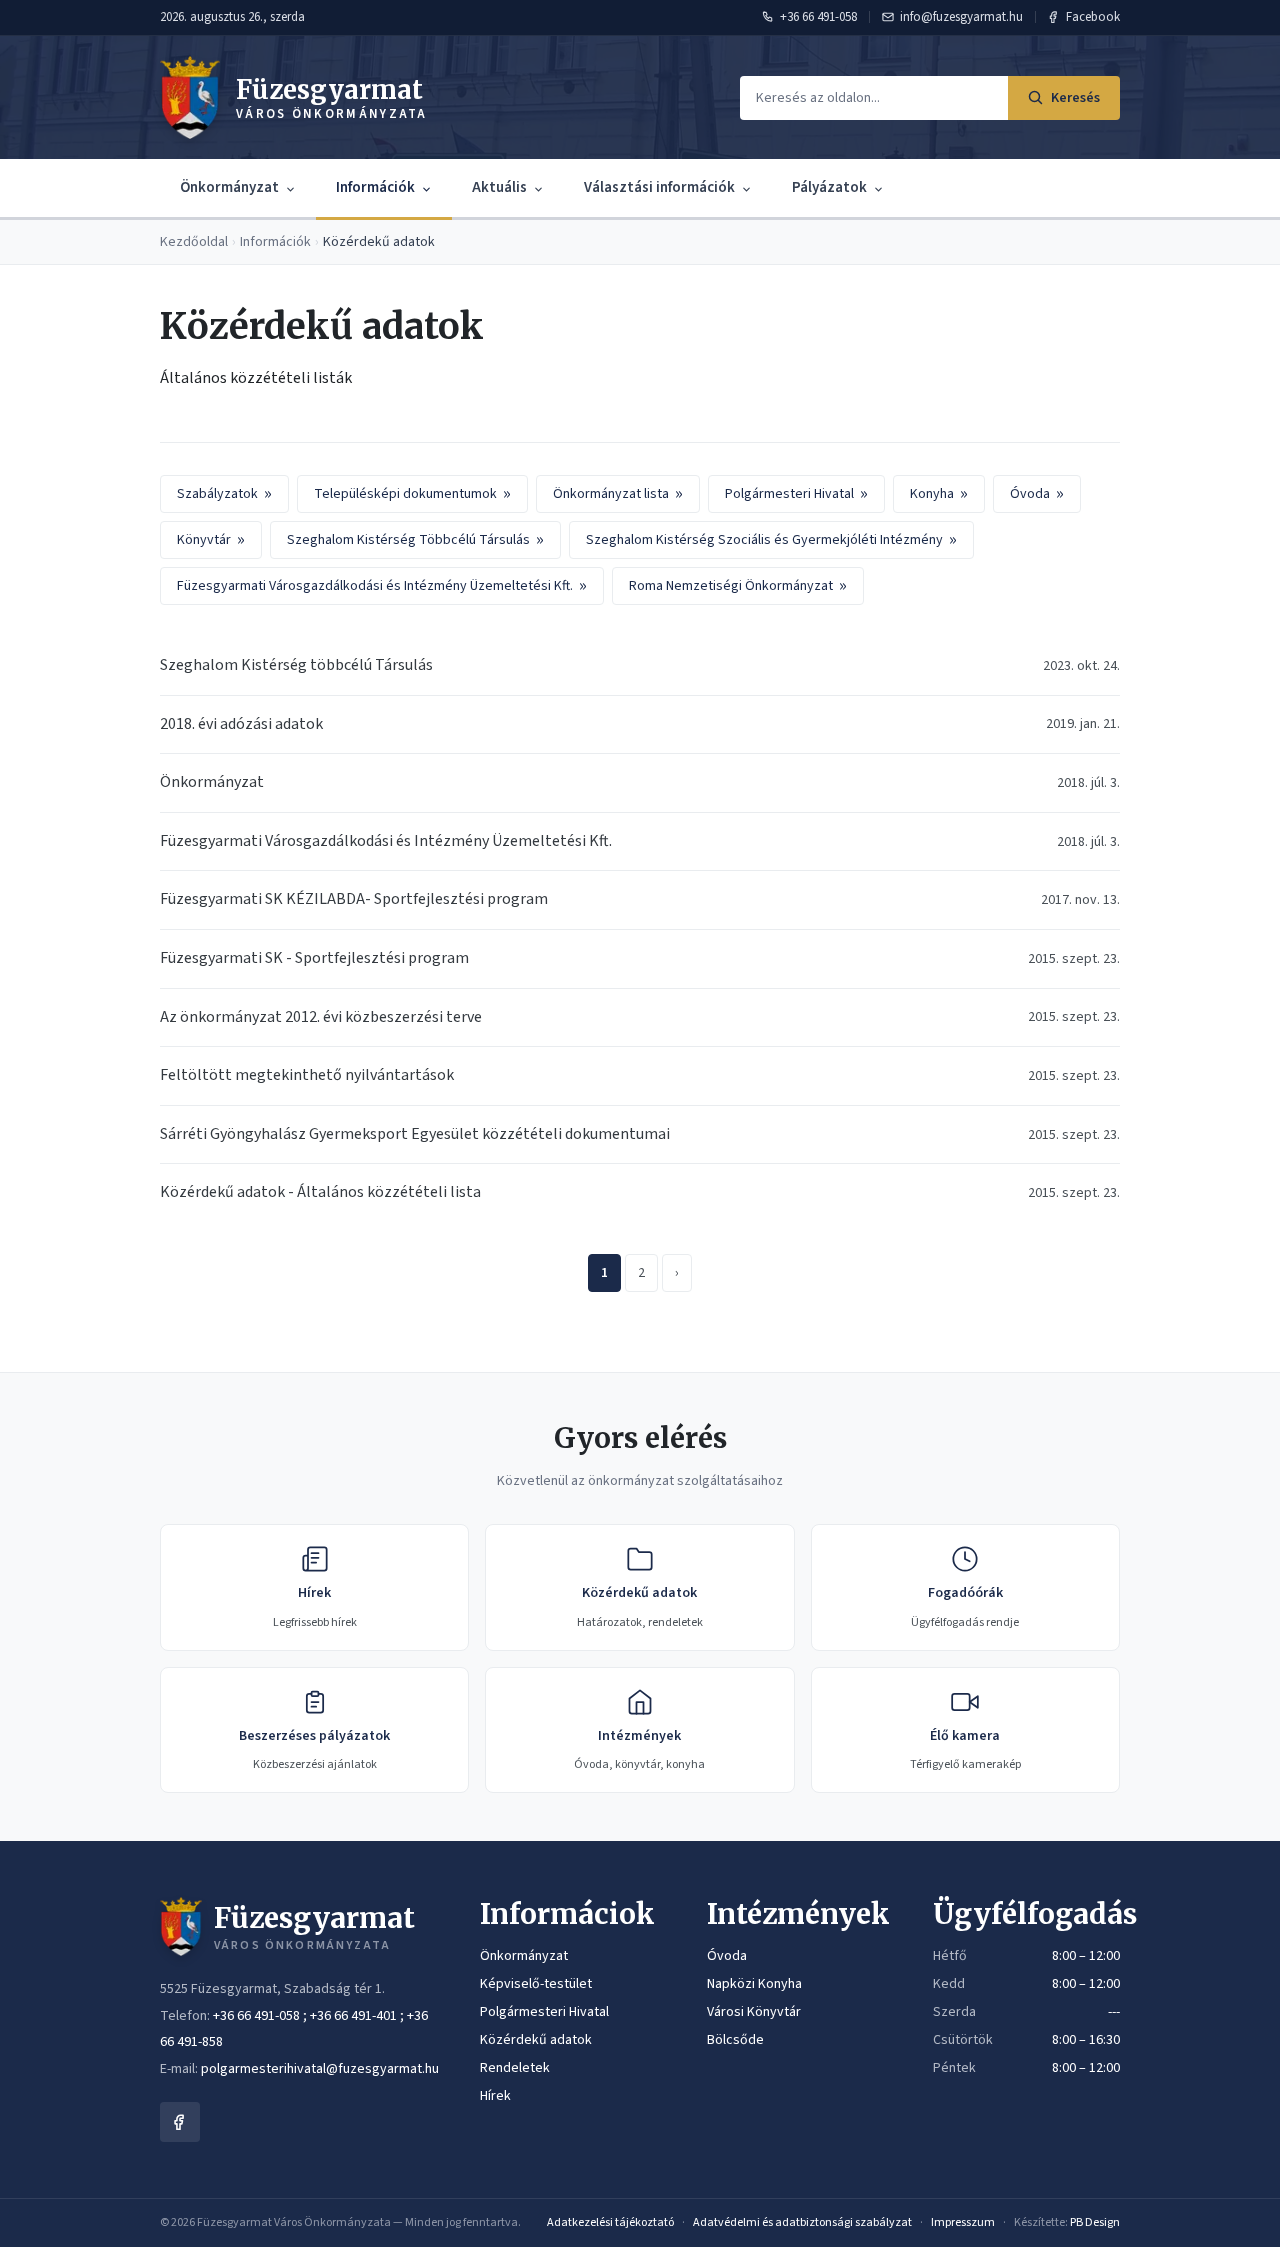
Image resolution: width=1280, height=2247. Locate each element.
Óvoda (1037, 493)
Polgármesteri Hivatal (796, 493)
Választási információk (659, 187)
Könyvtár (211, 539)
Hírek (495, 2096)
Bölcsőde (735, 2040)
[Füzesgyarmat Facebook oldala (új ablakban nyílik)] (180, 2122)
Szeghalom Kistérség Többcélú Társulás (415, 539)
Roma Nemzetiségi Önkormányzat (738, 585)
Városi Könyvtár (754, 2012)
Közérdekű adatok (536, 2040)
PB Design (1095, 2222)
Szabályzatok (224, 493)
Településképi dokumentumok (412, 493)
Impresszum (963, 2222)
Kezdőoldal (194, 242)
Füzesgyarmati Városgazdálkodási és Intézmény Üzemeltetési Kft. (382, 585)
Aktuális (499, 187)
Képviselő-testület (536, 1984)
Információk (375, 187)
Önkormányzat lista (618, 493)
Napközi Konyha (754, 1984)
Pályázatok (829, 187)
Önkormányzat (229, 187)
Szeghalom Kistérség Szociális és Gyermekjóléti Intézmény (771, 539)
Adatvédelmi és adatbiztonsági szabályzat (802, 2222)
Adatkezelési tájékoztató (610, 2222)
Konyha (939, 493)
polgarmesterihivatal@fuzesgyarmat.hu (320, 2069)
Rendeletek (515, 2068)
